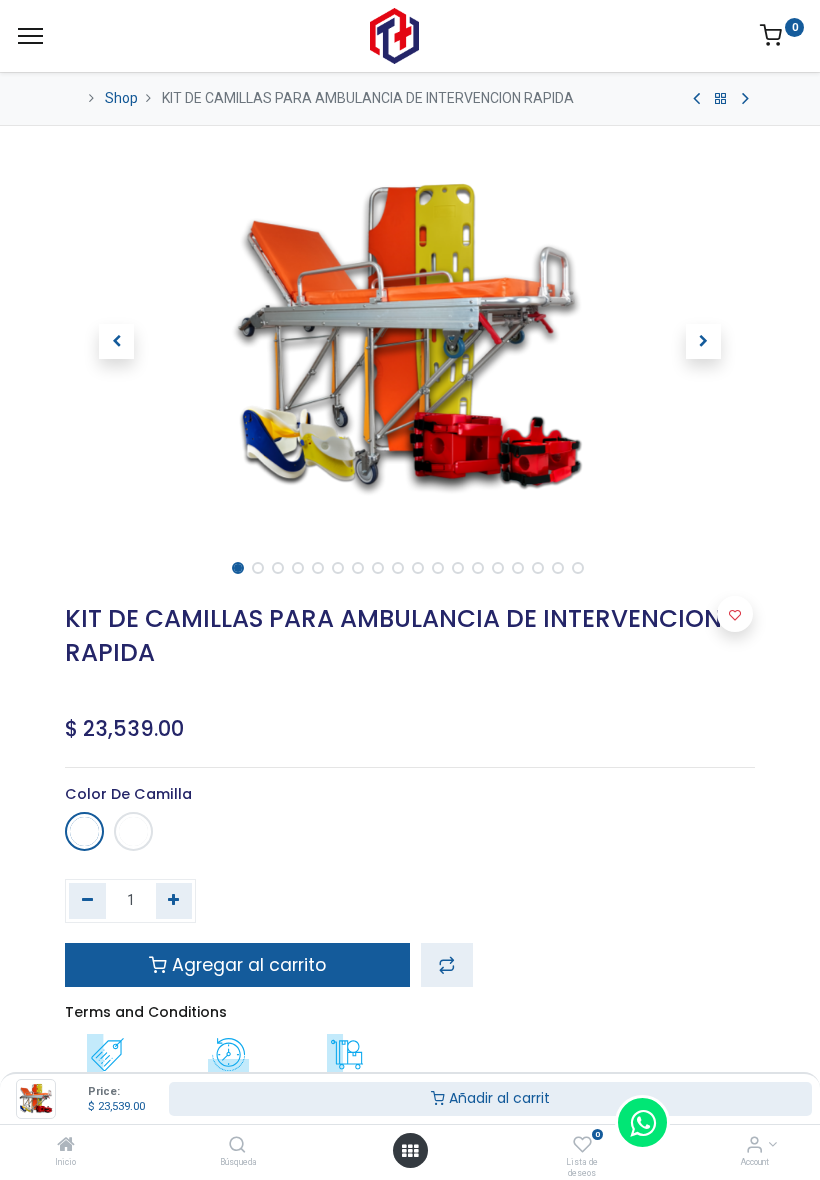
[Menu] (30, 36)
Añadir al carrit (497, 1098)
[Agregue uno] (174, 901)
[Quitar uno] (87, 901)
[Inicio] (66, 1146)
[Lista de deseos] (582, 1146)
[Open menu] (410, 1151)
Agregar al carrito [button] (246, 965)
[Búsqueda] (237, 1146)
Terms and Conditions (146, 1012)
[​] (696, 99)
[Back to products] (721, 99)
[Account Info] (754, 1146)
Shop (121, 98)
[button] (117, 342)
